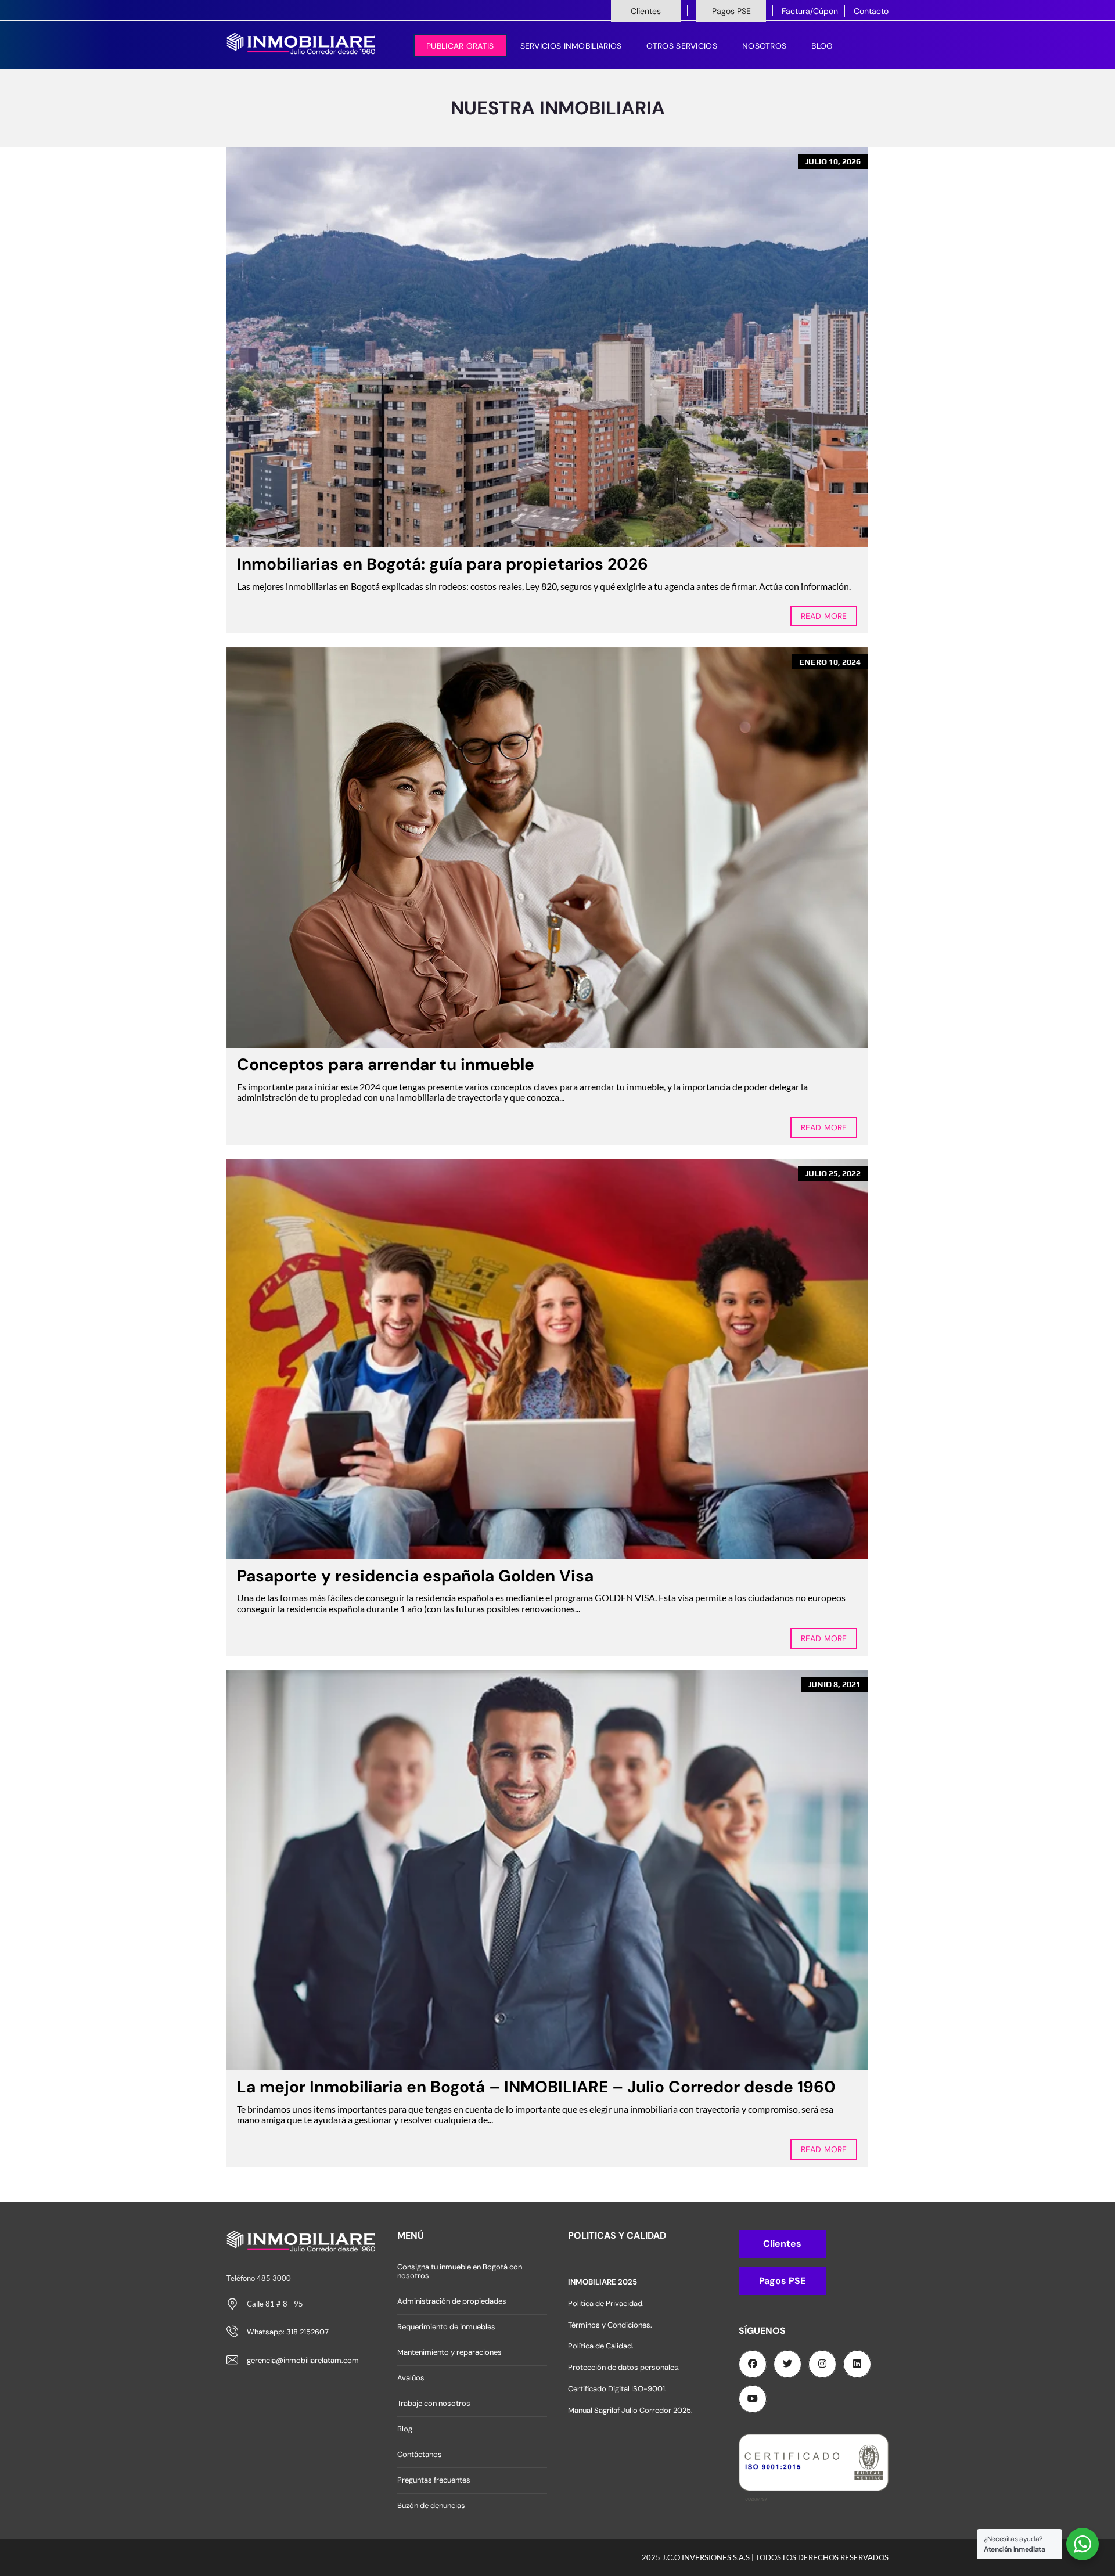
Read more (824, 616)
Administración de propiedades (452, 2301)
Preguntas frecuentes (434, 2480)
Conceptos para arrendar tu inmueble (386, 1064)
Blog (822, 46)
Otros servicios (682, 46)
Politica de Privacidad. (606, 2303)
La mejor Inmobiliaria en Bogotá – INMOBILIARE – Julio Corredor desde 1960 (536, 2087)
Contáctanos (420, 2454)
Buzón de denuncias (431, 2505)
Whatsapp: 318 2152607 (288, 2332)
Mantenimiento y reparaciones (449, 2352)
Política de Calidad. (601, 2346)
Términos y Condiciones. (610, 2325)
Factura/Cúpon (810, 11)
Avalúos (411, 2378)
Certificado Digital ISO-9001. (617, 2389)
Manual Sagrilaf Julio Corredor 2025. (630, 2410)
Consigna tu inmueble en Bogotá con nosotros (460, 2271)
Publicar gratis (460, 46)
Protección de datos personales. (624, 2367)
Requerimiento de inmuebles (446, 2327)
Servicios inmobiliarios (571, 46)
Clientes (646, 11)
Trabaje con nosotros (434, 2403)
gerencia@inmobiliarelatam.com (303, 2360)
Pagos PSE (731, 11)
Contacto (871, 11)
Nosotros (764, 46)
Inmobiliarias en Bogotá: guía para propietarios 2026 (443, 564)
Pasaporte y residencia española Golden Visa (415, 1576)
